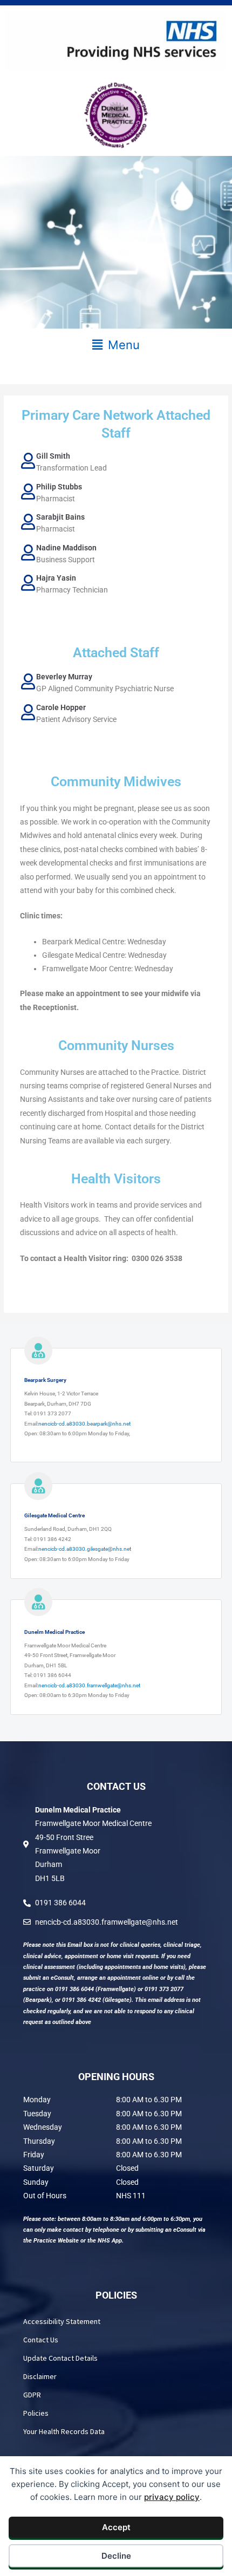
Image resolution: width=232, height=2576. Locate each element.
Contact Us (41, 2340)
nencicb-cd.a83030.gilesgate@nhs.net (85, 1549)
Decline (116, 2556)
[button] (116, 345)
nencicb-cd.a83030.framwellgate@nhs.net (89, 1685)
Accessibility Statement (62, 2321)
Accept (116, 2527)
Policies (36, 2413)
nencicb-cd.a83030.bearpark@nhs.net (84, 1424)
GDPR (32, 2395)
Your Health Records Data (64, 2431)
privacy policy (172, 2497)
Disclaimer (40, 2376)
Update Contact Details (60, 2358)
